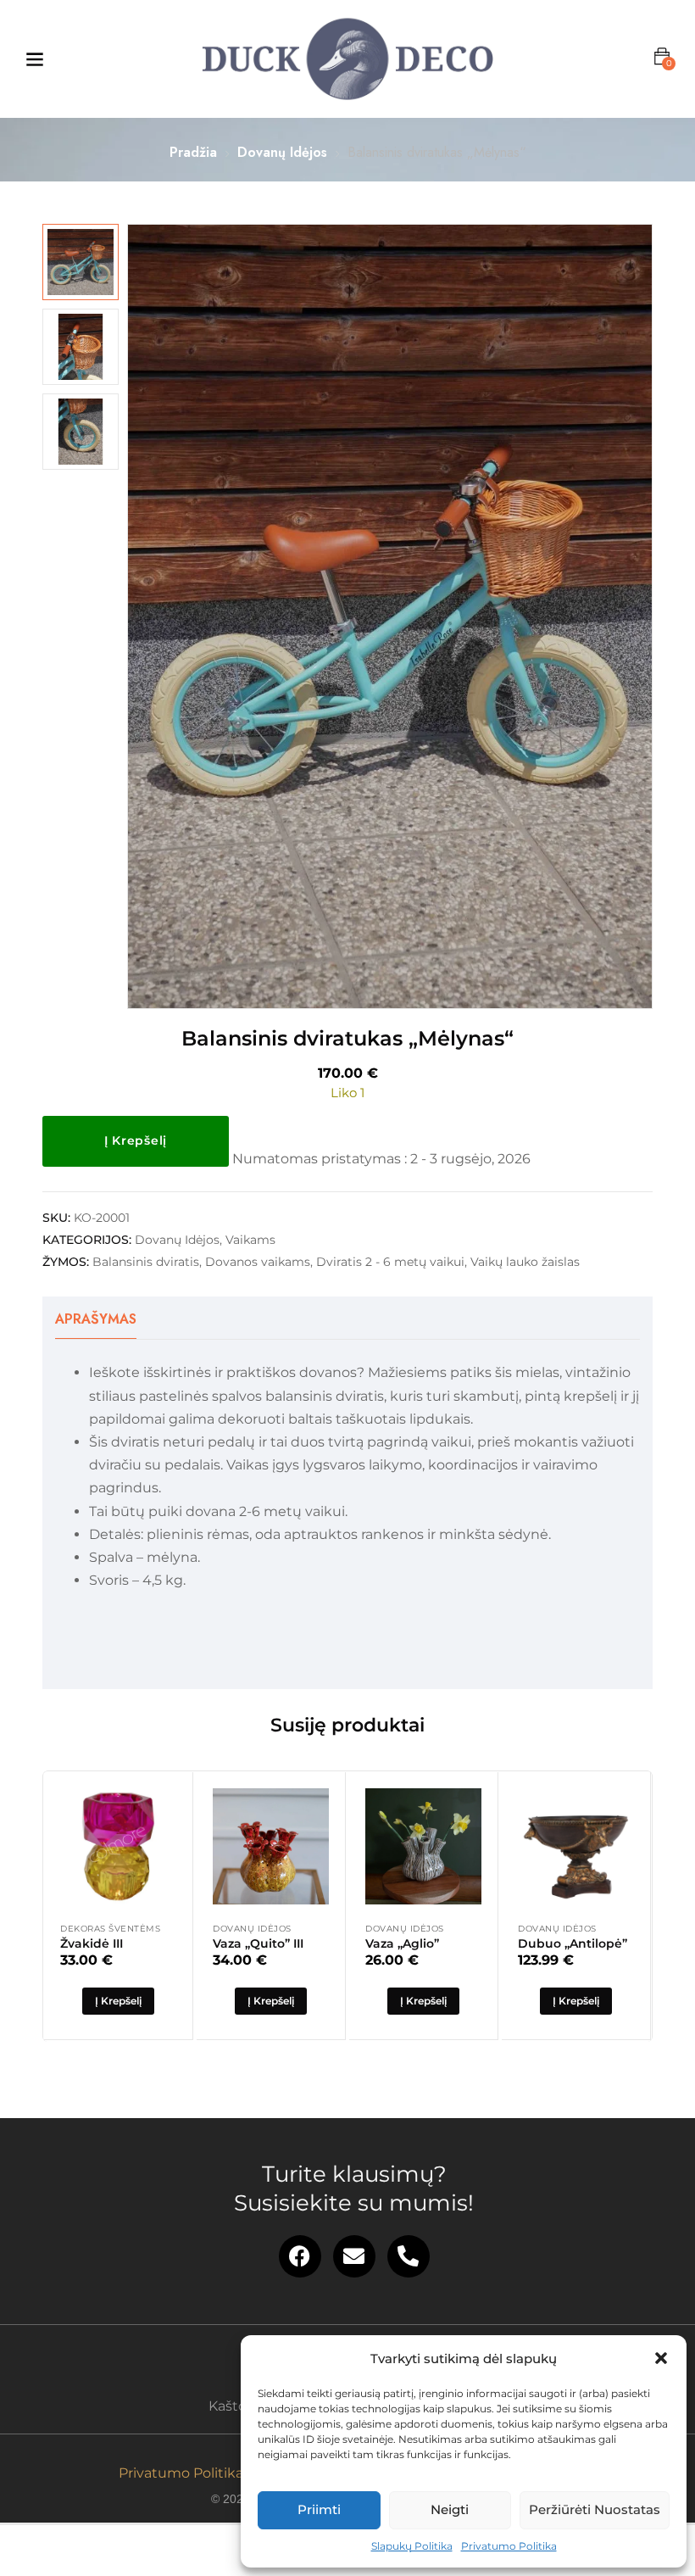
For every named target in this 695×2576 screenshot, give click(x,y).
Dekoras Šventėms (110, 1929)
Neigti (450, 2509)
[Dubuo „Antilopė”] (576, 1846)
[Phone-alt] (409, 2256)
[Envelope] (354, 2256)
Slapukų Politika (412, 2546)
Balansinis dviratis (146, 1262)
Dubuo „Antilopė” (573, 1943)
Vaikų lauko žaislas (525, 1262)
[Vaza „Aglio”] (423, 1846)
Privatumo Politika (509, 2546)
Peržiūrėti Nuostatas (595, 2509)
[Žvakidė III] (118, 1846)
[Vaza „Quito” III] (271, 1846)
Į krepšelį (136, 1140)
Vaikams (250, 1240)
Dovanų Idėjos (282, 152)
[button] (661, 2358)
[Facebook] (300, 2256)
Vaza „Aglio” (402, 1943)
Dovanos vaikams (258, 1262)
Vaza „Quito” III (258, 1943)
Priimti (319, 2509)
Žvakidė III (92, 1943)
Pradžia (193, 152)
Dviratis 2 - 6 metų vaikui (390, 1262)
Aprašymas (96, 1319)
